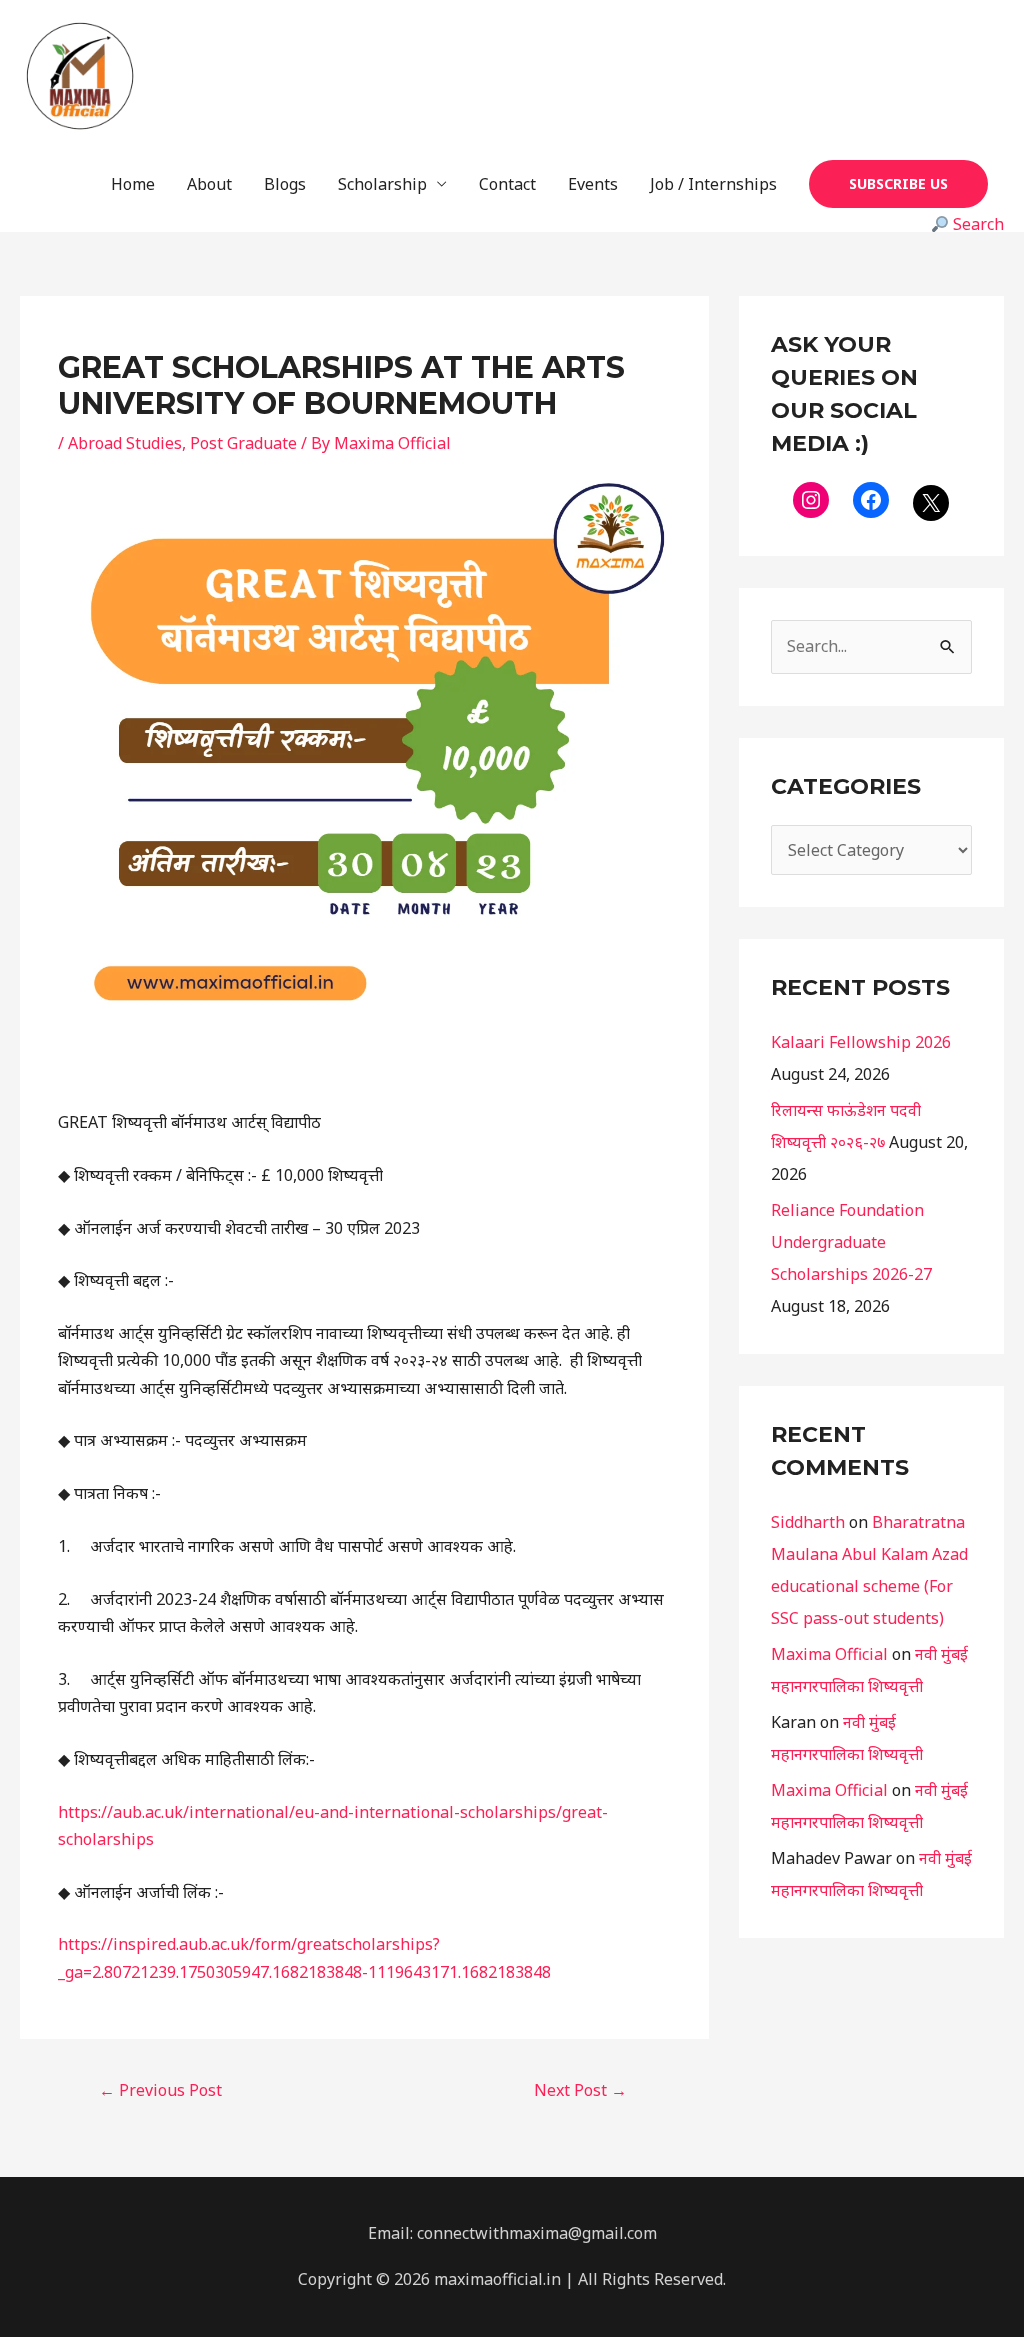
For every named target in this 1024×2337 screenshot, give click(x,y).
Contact (507, 184)
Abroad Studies (125, 443)
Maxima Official (829, 1654)
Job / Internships (713, 184)
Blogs (285, 184)
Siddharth (808, 1522)
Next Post (580, 2090)
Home (133, 184)
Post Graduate (243, 443)
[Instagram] (811, 500)
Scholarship (382, 184)
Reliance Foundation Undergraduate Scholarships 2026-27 (851, 1242)
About (209, 184)
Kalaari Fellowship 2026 (861, 1042)
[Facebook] (871, 500)
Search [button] (976, 224)
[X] (931, 503)
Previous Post (160, 2090)
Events (593, 184)
